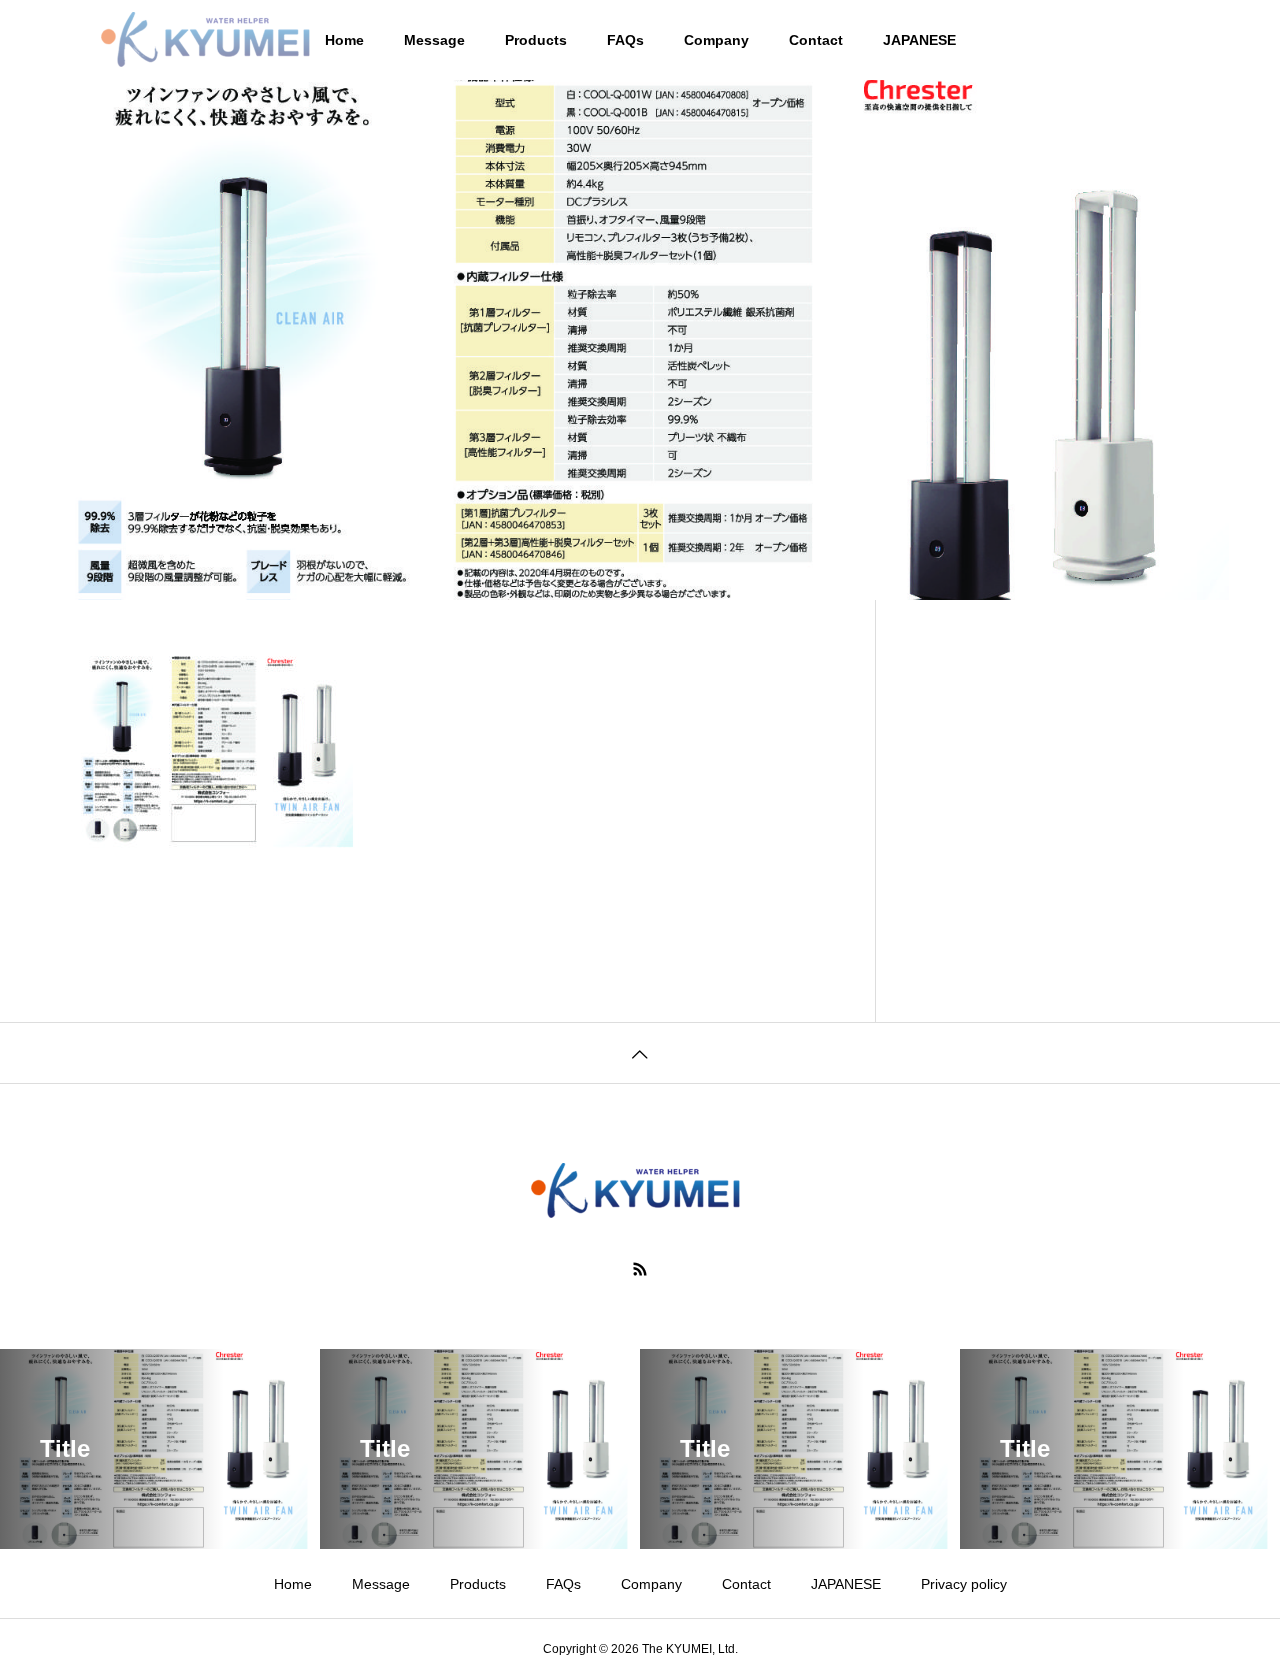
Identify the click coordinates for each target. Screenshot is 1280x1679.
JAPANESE (919, 40)
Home (293, 1584)
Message (434, 40)
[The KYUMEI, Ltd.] (210, 40)
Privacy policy (964, 1584)
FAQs (625, 40)
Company (716, 40)
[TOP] (640, 1052)
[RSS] (640, 1269)
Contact (816, 40)
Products (536, 40)
